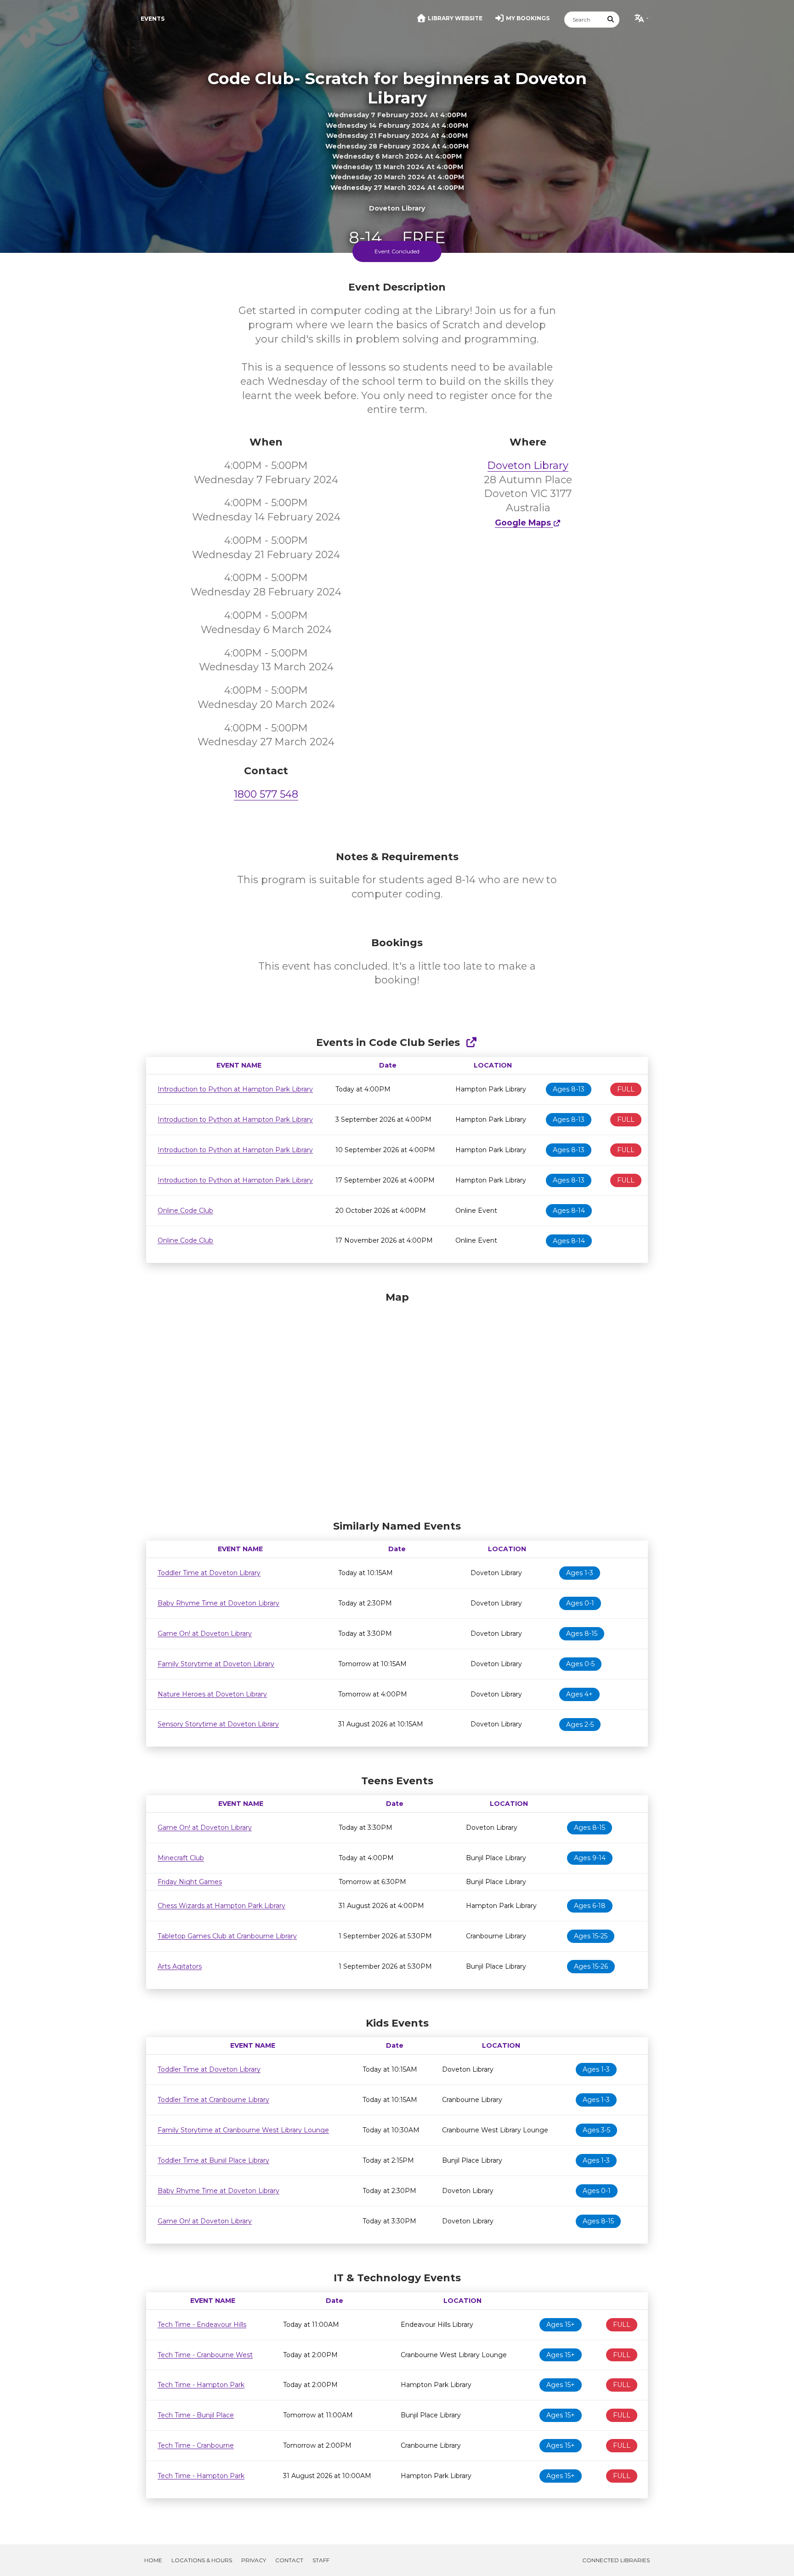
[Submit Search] (611, 20)
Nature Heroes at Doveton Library (212, 1694)
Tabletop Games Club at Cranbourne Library (227, 1936)
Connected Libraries (616, 2560)
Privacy (254, 2560)
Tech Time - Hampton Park (201, 2385)
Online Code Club (185, 1211)
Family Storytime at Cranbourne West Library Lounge (243, 2130)
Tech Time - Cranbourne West (205, 2355)
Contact (289, 2560)
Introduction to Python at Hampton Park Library (235, 1089)
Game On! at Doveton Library (205, 1634)
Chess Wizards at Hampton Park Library (221, 1906)
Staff (321, 2560)
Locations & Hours (202, 2560)
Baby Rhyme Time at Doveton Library (218, 1603)
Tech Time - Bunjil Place (196, 2415)
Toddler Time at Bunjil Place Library (213, 2160)
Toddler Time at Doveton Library (209, 1573)
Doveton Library (528, 466)
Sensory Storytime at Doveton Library (218, 1724)
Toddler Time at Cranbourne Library (213, 2100)
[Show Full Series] (471, 1042)
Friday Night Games (190, 1882)
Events (153, 19)
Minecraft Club (181, 1858)
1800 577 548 (266, 794)
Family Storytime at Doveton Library (216, 1664)
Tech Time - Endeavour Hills (202, 2325)
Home (153, 2560)
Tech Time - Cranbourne (196, 2445)
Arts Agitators (180, 1966)
